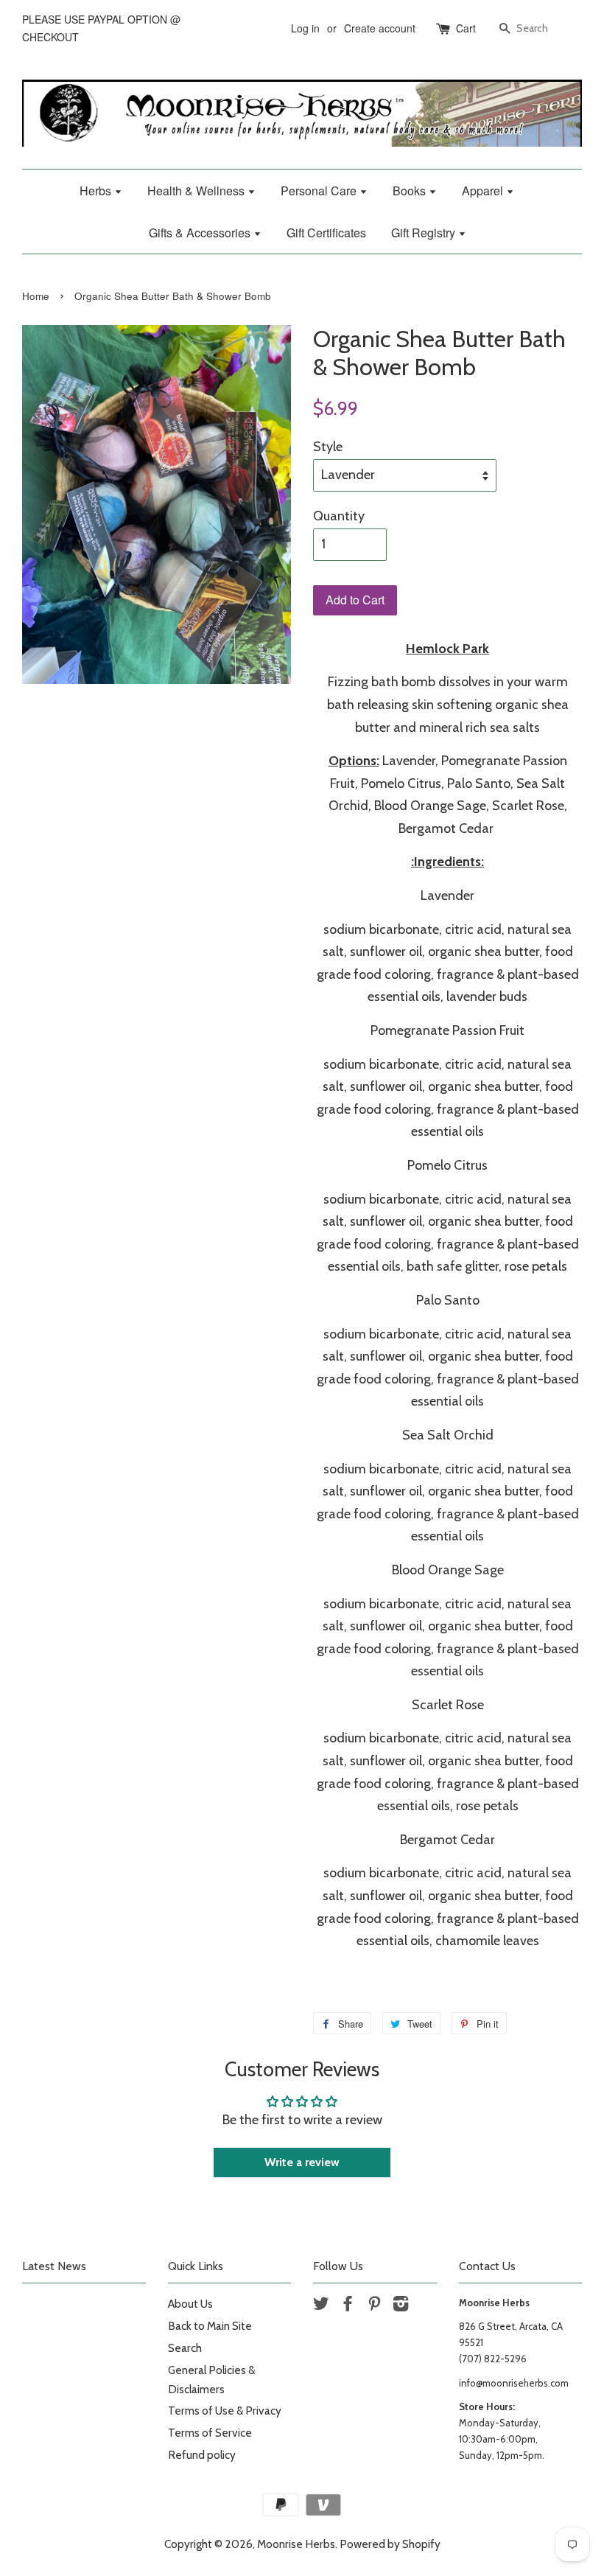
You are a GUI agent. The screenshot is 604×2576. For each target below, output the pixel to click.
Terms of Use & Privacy (225, 2411)
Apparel (484, 191)
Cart (466, 28)
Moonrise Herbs (296, 2544)
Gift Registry (425, 233)
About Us (190, 2304)
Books (411, 191)
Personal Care (320, 191)
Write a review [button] (302, 2162)
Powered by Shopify (390, 2544)
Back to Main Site (210, 2326)
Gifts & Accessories (201, 233)
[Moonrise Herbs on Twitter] (321, 2306)
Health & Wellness (197, 191)
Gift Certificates (326, 233)
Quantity (339, 516)
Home (36, 296)
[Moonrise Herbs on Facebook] (348, 2306)
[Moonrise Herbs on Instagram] (401, 2306)
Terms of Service (210, 2433)
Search (185, 2348)
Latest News (54, 2266)
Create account (380, 28)
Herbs (97, 191)
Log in (305, 28)
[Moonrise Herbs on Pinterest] (374, 2306)
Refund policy (202, 2455)
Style (328, 447)
